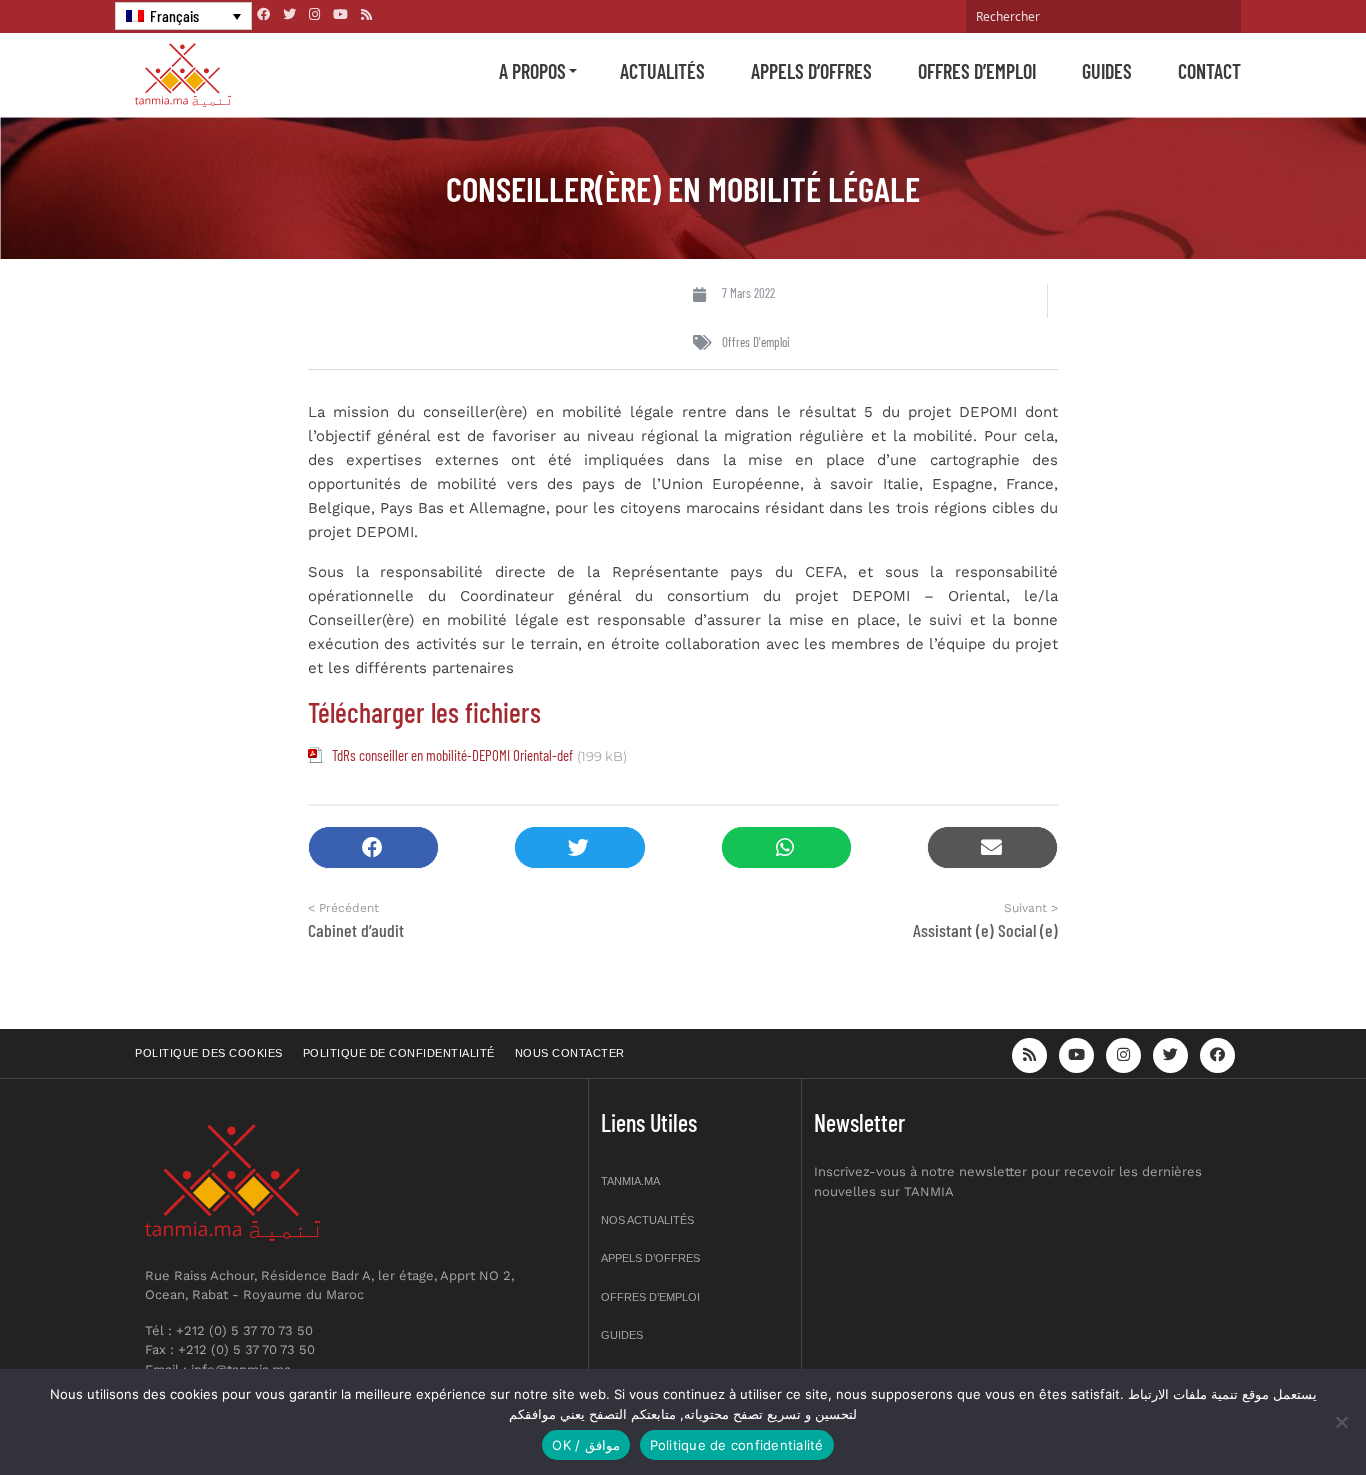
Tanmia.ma (630, 1181)
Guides (1107, 71)
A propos (532, 71)
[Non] (1341, 1422)
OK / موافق (585, 1445)
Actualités (662, 71)
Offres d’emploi (977, 71)
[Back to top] (1281, 1412)
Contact (1209, 71)
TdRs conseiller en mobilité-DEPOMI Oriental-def (452, 755)
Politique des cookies (209, 1053)
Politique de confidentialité (399, 1053)
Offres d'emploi (756, 342)
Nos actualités (647, 1220)
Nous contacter (570, 1053)
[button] (373, 847)
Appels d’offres (811, 71)
